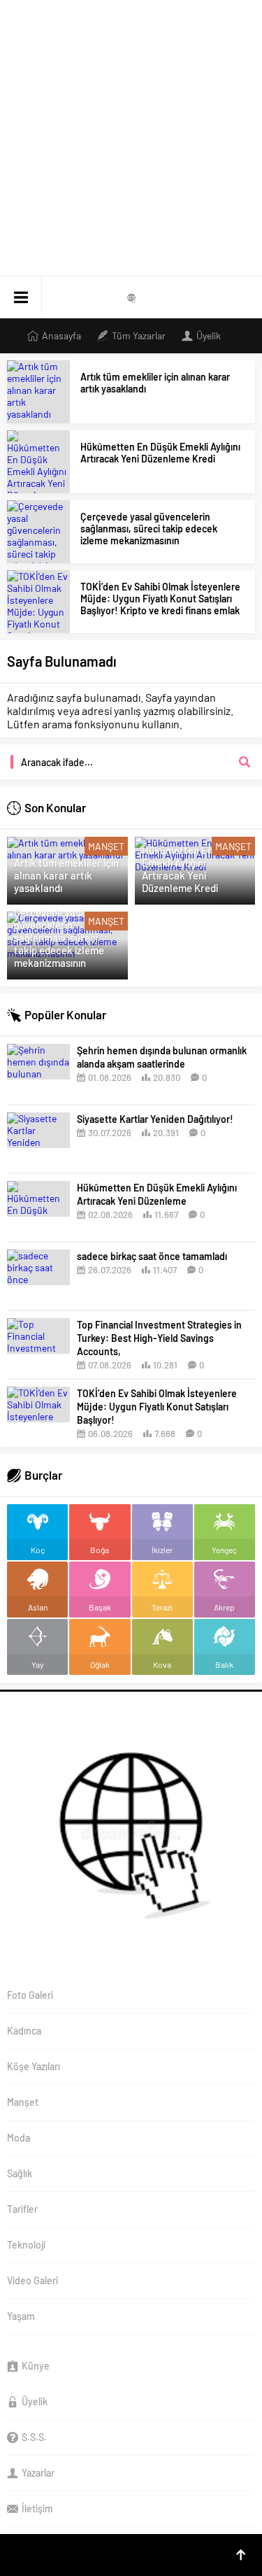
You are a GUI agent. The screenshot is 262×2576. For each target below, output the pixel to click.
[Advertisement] (131, 138)
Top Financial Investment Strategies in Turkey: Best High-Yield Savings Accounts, (159, 1338)
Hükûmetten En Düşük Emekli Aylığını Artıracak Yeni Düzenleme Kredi (160, 453)
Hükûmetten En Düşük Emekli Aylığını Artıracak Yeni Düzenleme (157, 1194)
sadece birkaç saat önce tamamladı (152, 1256)
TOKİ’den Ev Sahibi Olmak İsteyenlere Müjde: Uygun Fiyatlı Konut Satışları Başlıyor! (157, 1407)
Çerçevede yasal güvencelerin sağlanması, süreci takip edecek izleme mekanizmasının (149, 529)
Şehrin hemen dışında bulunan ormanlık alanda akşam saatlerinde (162, 1057)
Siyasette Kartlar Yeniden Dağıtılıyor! (155, 1119)
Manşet (106, 846)
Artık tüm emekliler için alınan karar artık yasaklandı (155, 383)
